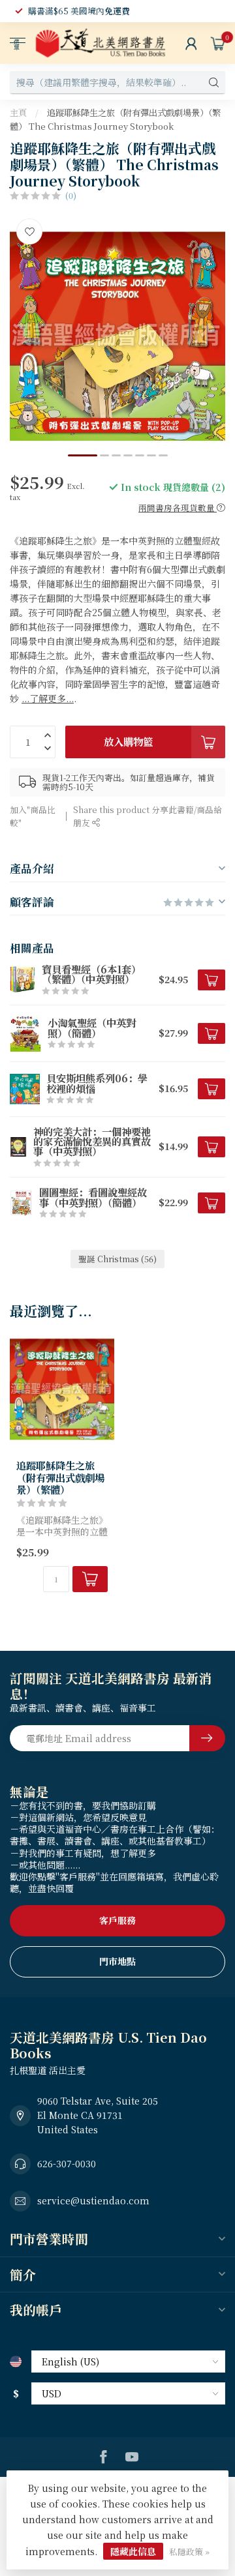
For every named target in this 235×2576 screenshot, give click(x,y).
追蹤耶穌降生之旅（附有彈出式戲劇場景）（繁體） (60, 1477)
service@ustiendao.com (93, 2200)
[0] (218, 43)
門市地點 (117, 1961)
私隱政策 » (189, 2552)
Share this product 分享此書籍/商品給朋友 (148, 816)
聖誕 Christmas (117, 1259)
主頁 (18, 112)
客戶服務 (117, 1920)
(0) (71, 195)
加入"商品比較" (33, 816)
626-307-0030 (67, 2163)
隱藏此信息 (133, 2551)
